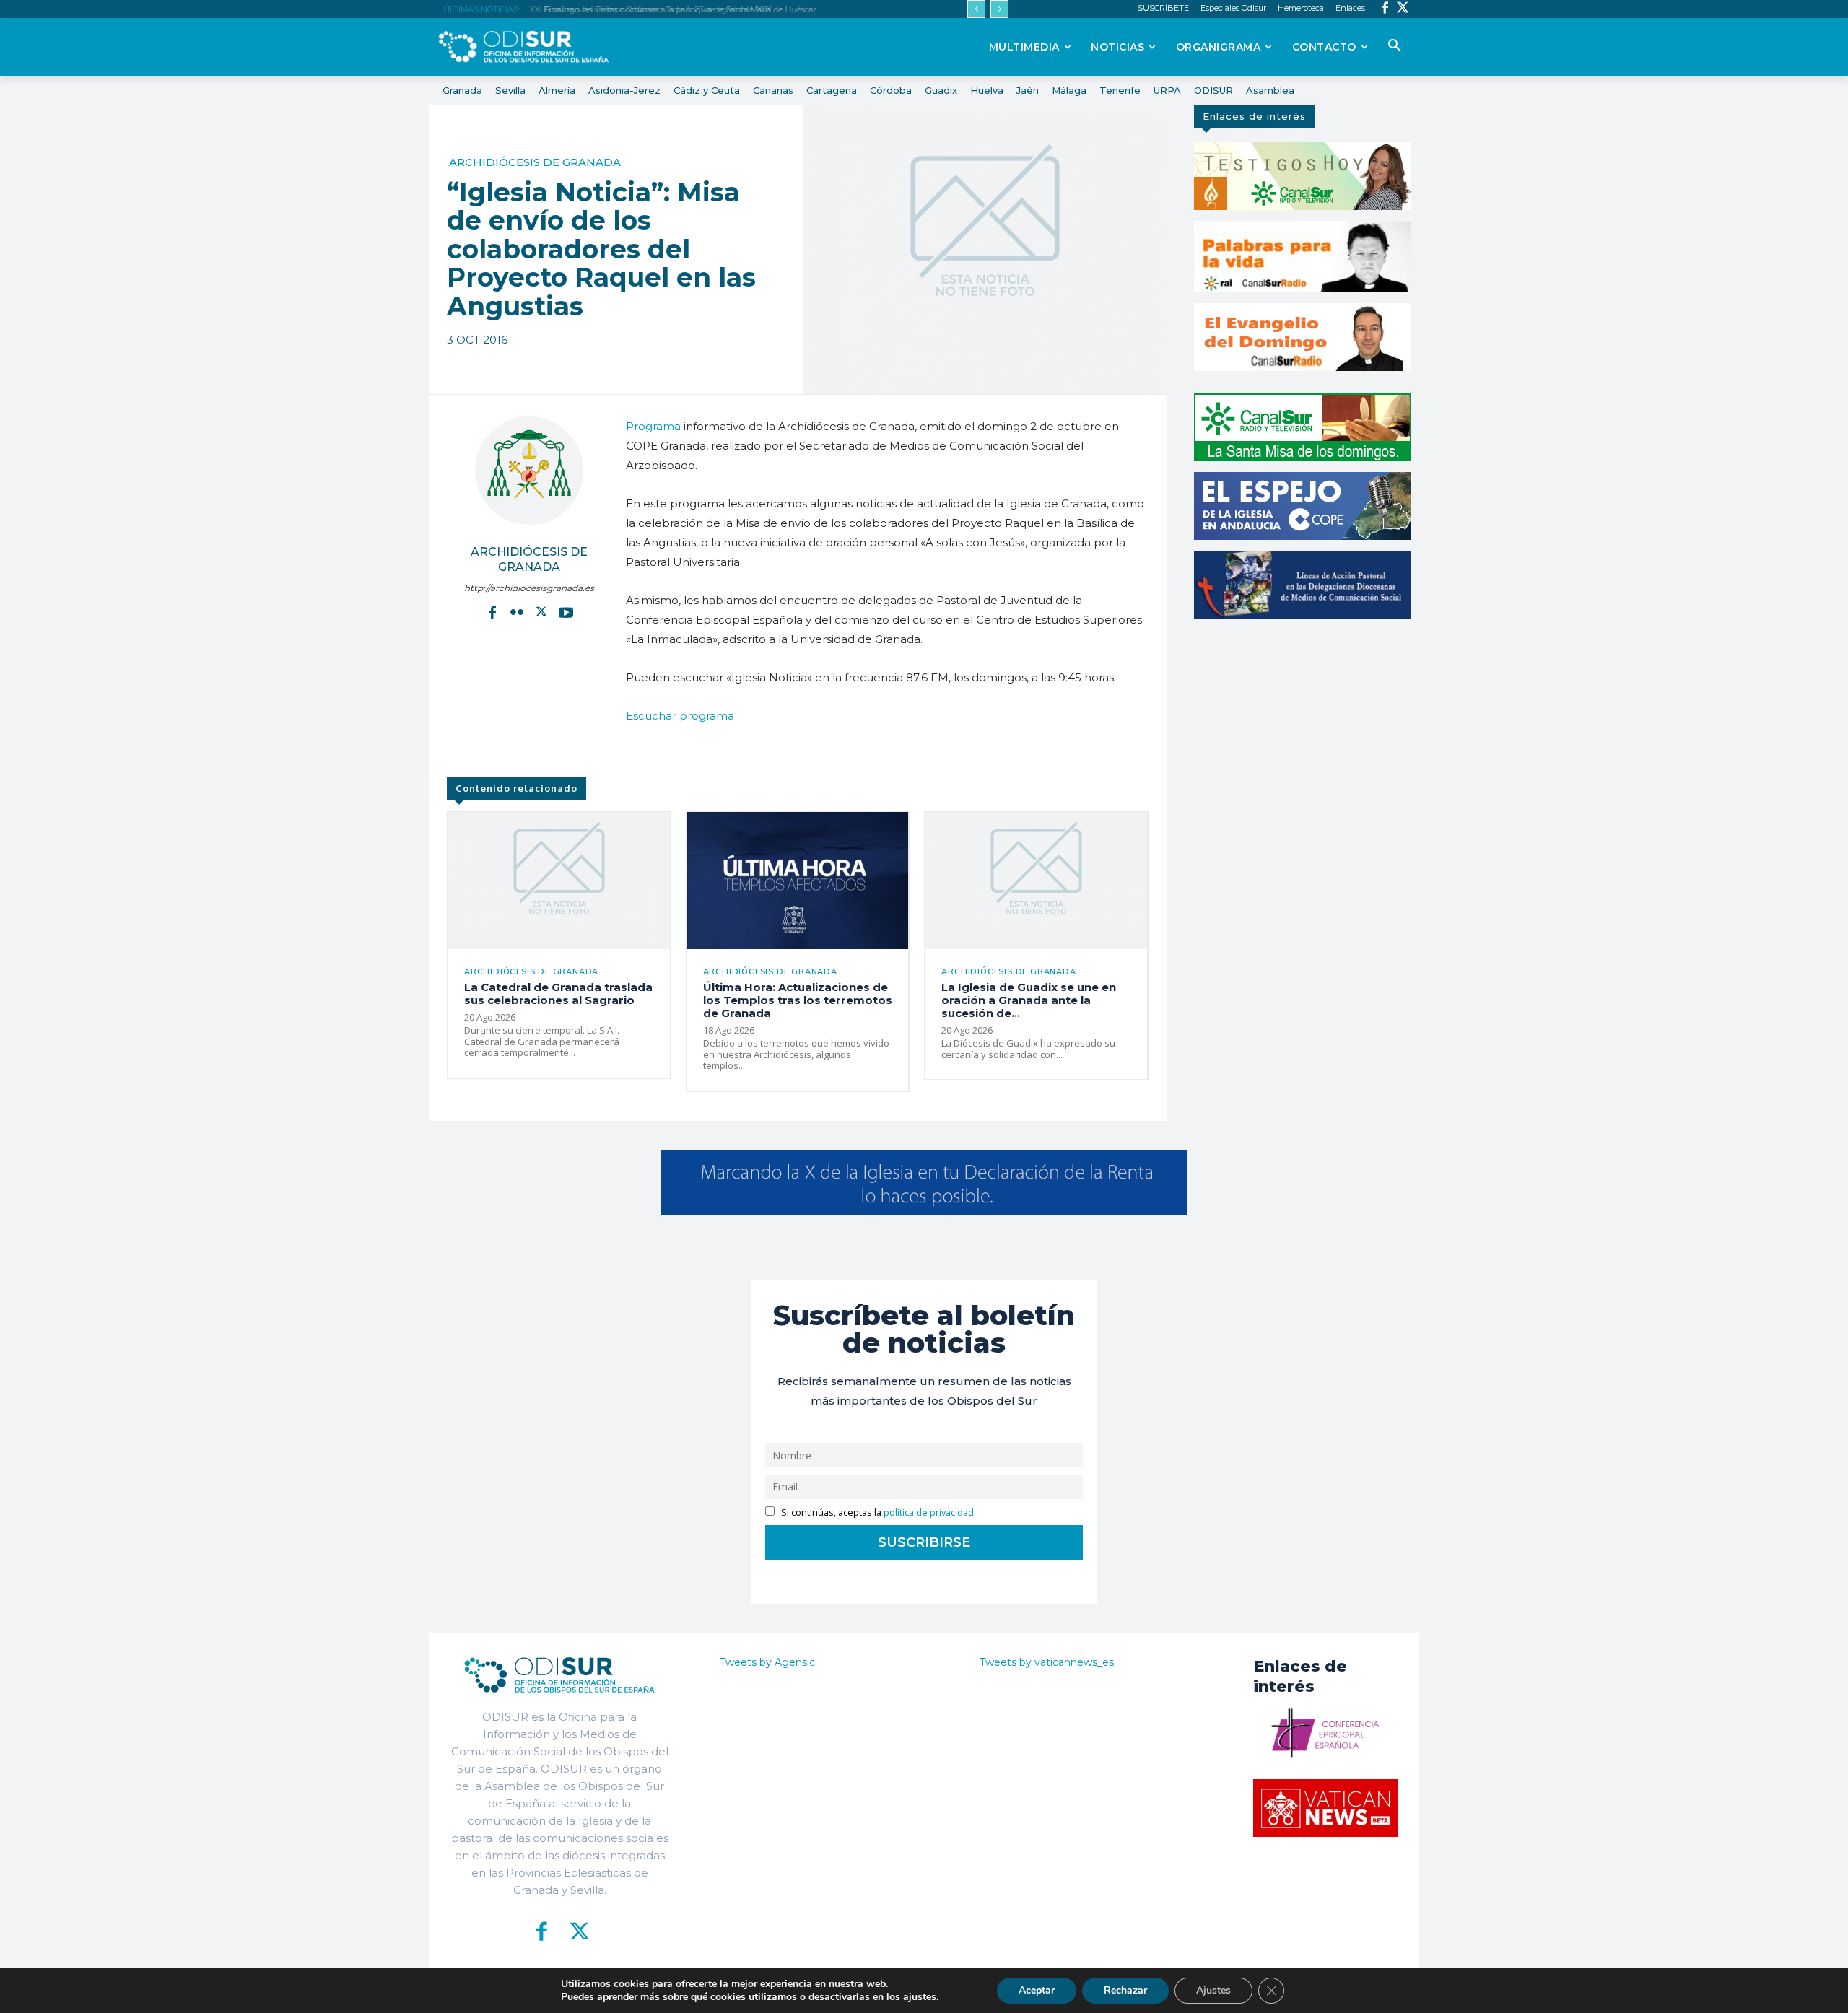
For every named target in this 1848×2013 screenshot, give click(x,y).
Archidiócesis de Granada (535, 162)
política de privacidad (929, 1512)
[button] (1395, 46)
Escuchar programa (680, 716)
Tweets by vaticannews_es (1047, 1662)
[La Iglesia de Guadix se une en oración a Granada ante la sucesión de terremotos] (1036, 881)
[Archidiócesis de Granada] (529, 471)
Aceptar (1037, 1990)
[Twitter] (1403, 9)
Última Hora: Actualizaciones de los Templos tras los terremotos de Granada (798, 1000)
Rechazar (1125, 1990)
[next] (999, 9)
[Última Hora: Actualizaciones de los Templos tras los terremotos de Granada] (798, 881)
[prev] (976, 9)
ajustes (920, 1997)
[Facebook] (1385, 9)
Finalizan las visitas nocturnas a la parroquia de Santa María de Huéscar (674, 9)
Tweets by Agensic (767, 1662)
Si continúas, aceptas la (876, 1512)
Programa (653, 426)
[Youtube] (566, 612)
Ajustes (1213, 1990)
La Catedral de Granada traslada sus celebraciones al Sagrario (558, 994)
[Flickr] (517, 612)
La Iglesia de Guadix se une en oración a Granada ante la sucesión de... (1029, 1000)
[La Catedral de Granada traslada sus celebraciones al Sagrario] (559, 881)
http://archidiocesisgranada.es (529, 588)
